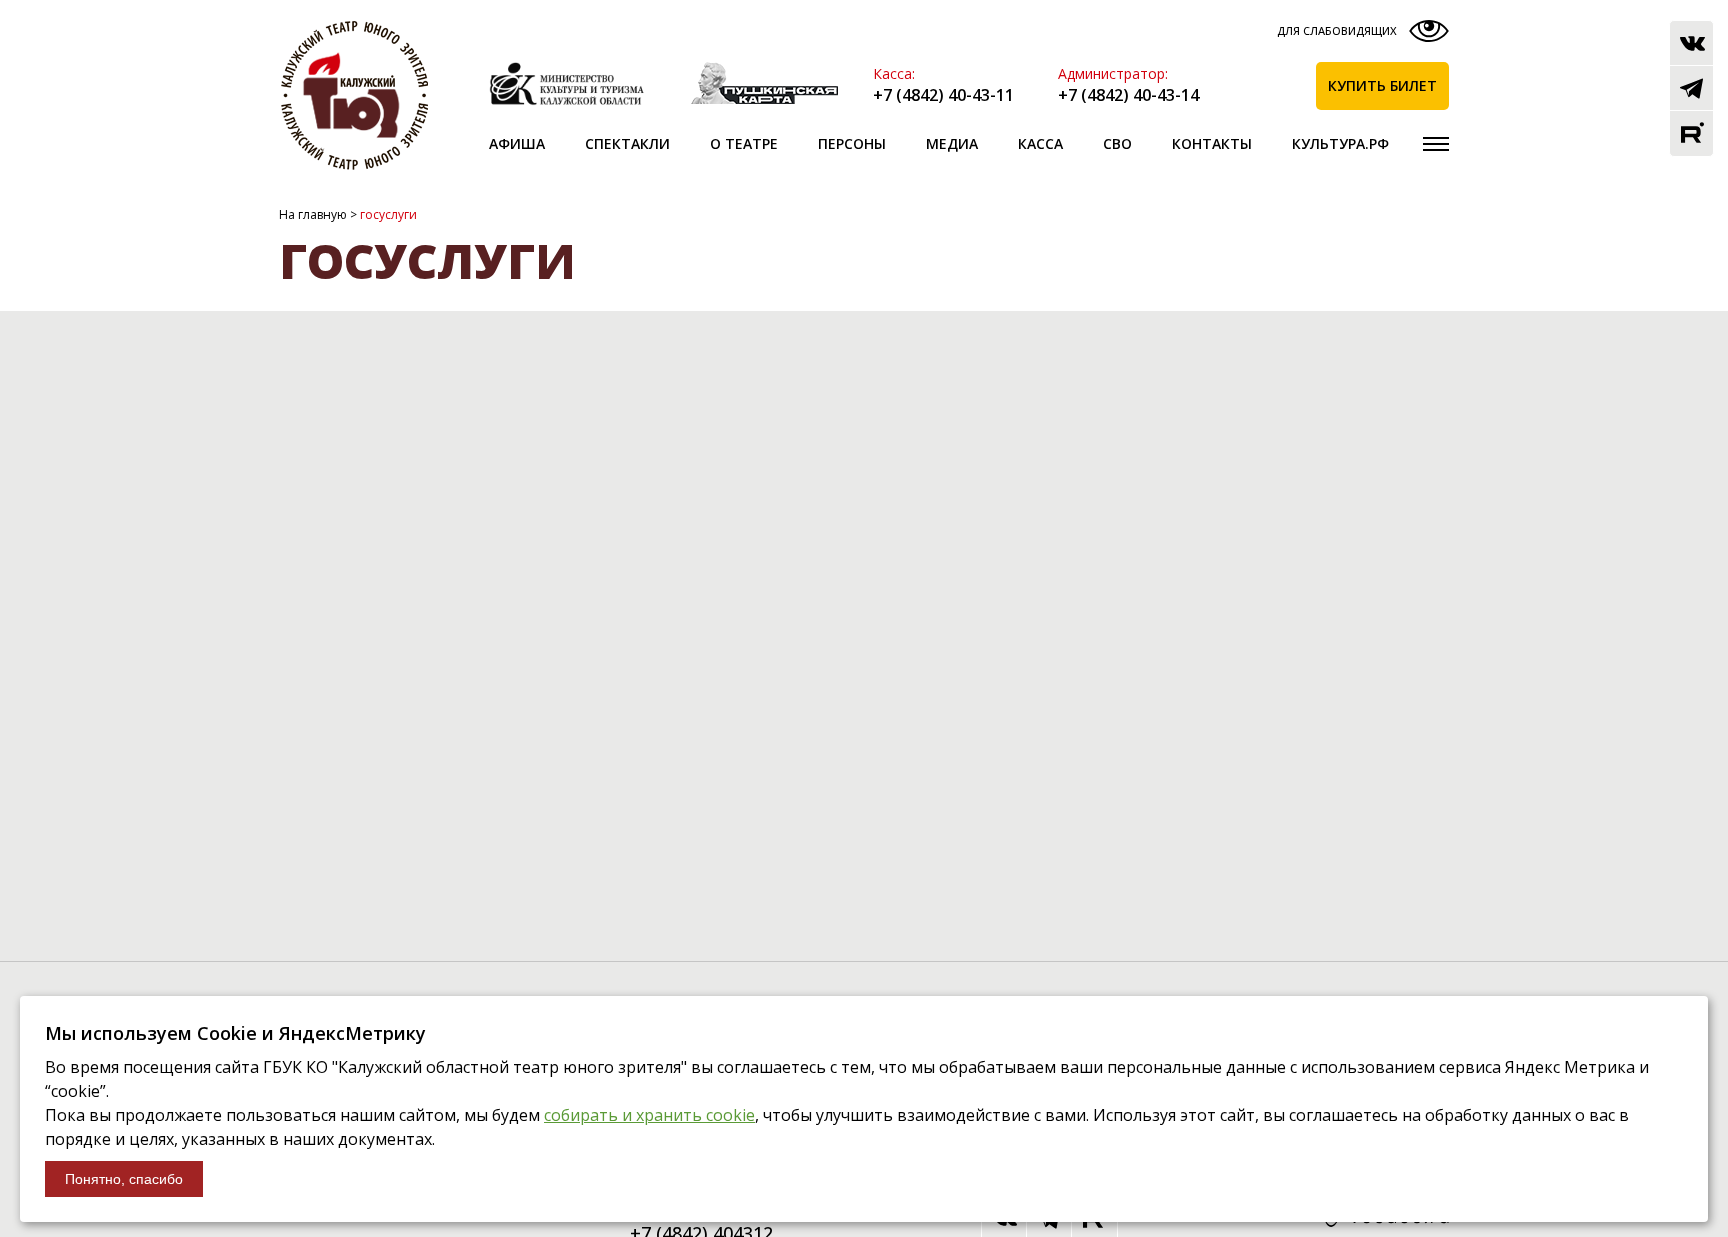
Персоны (852, 143)
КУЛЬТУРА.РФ (1340, 143)
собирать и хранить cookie (649, 1115)
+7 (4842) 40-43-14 (1128, 95)
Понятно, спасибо (124, 1179)
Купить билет (1382, 85)
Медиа (952, 143)
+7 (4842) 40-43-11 (943, 95)
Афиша (517, 143)
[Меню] (1436, 144)
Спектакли (627, 143)
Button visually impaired (1360, 35)
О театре (744, 143)
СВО (1117, 143)
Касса (1040, 143)
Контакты (1212, 143)
